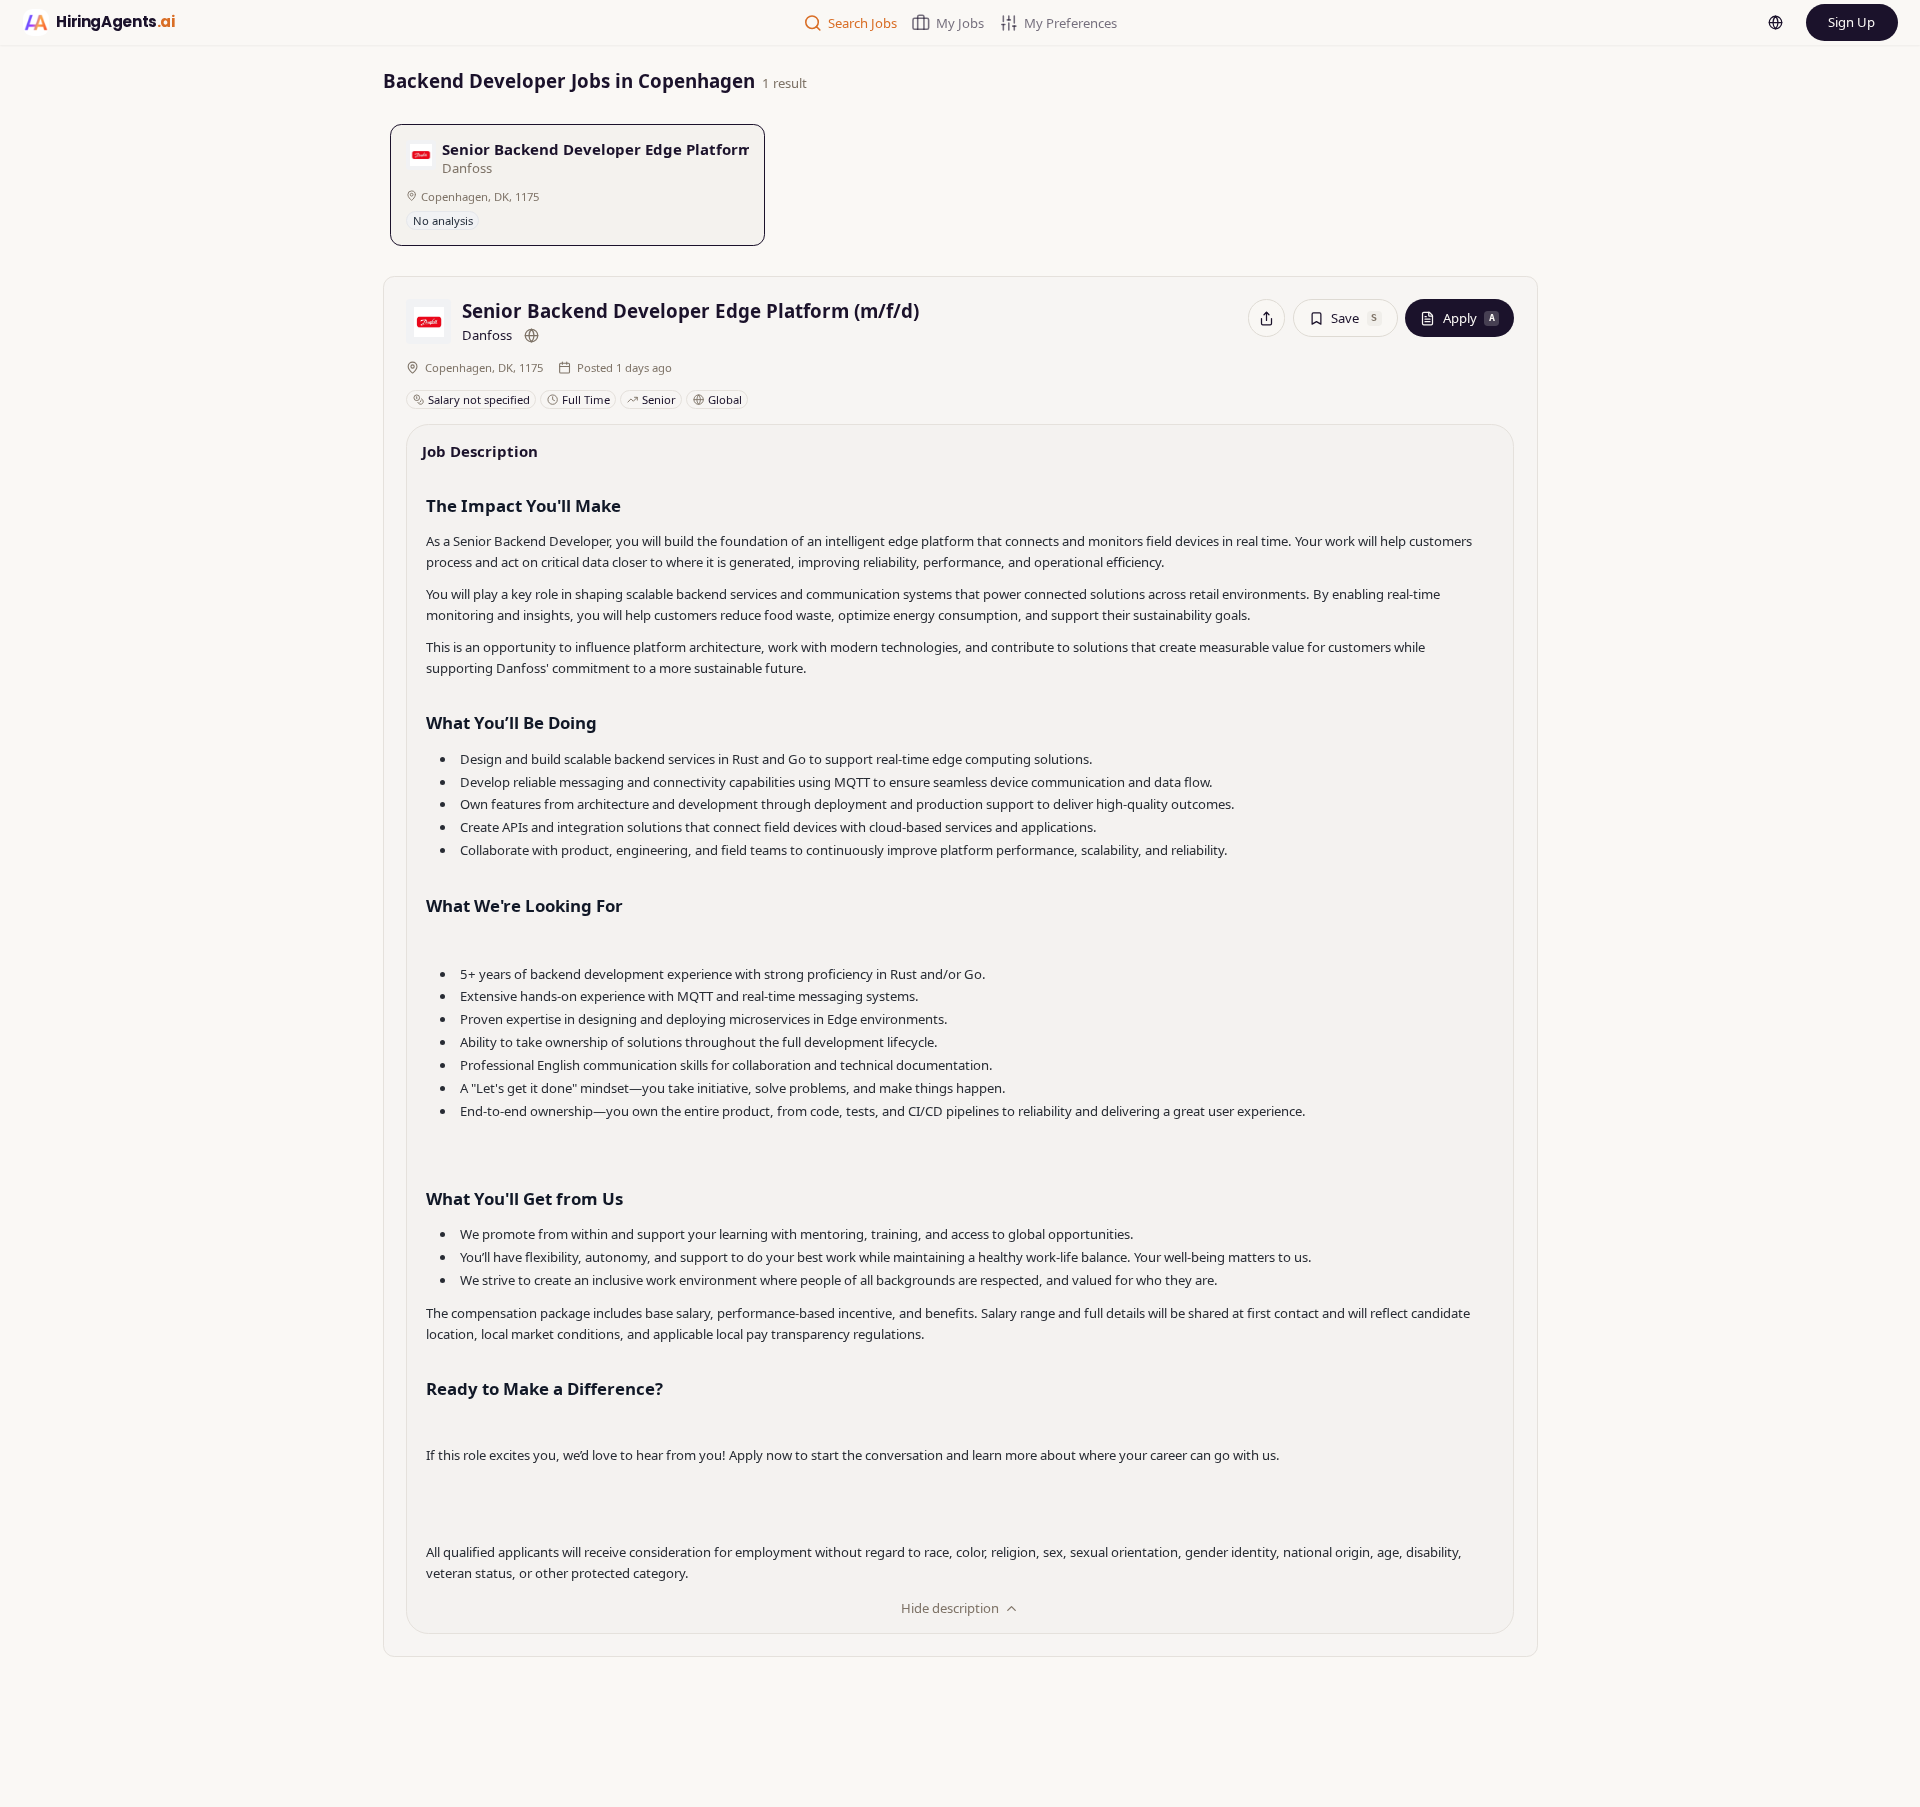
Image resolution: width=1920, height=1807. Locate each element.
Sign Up (1851, 22)
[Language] (1776, 23)
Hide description (950, 1608)
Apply (1469, 318)
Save (1354, 318)
